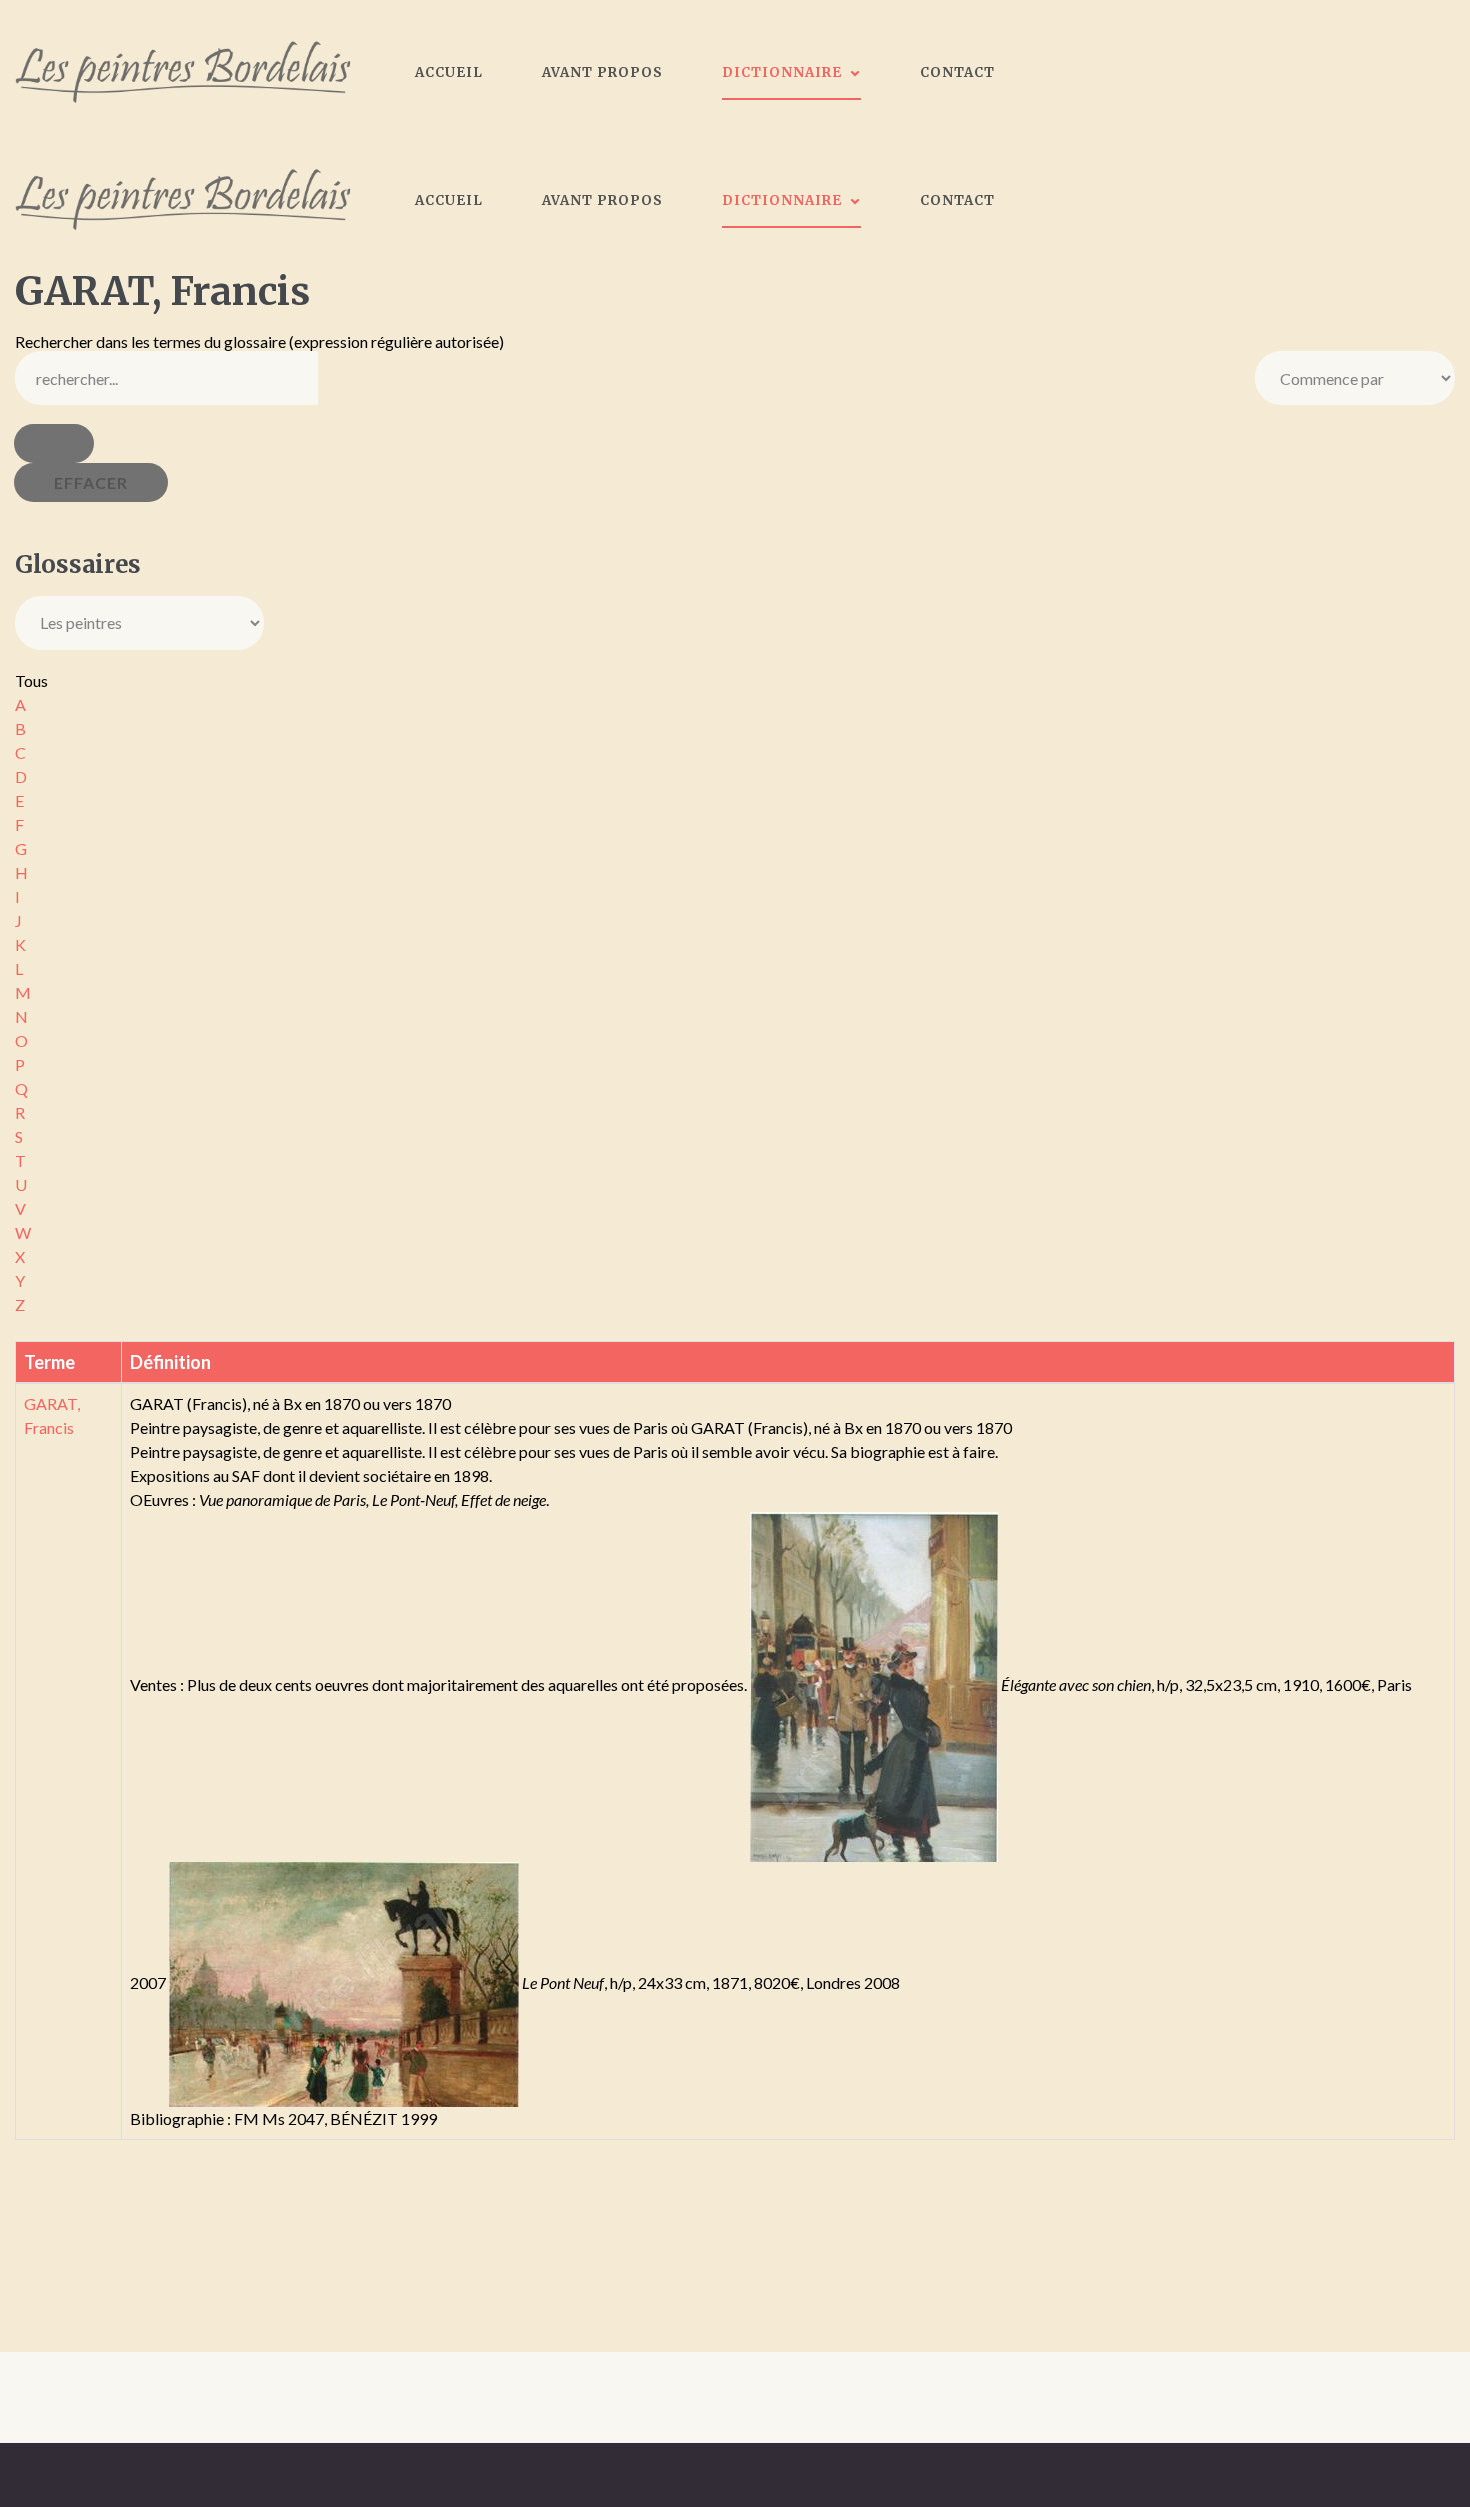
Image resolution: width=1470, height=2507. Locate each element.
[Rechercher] (54, 443)
